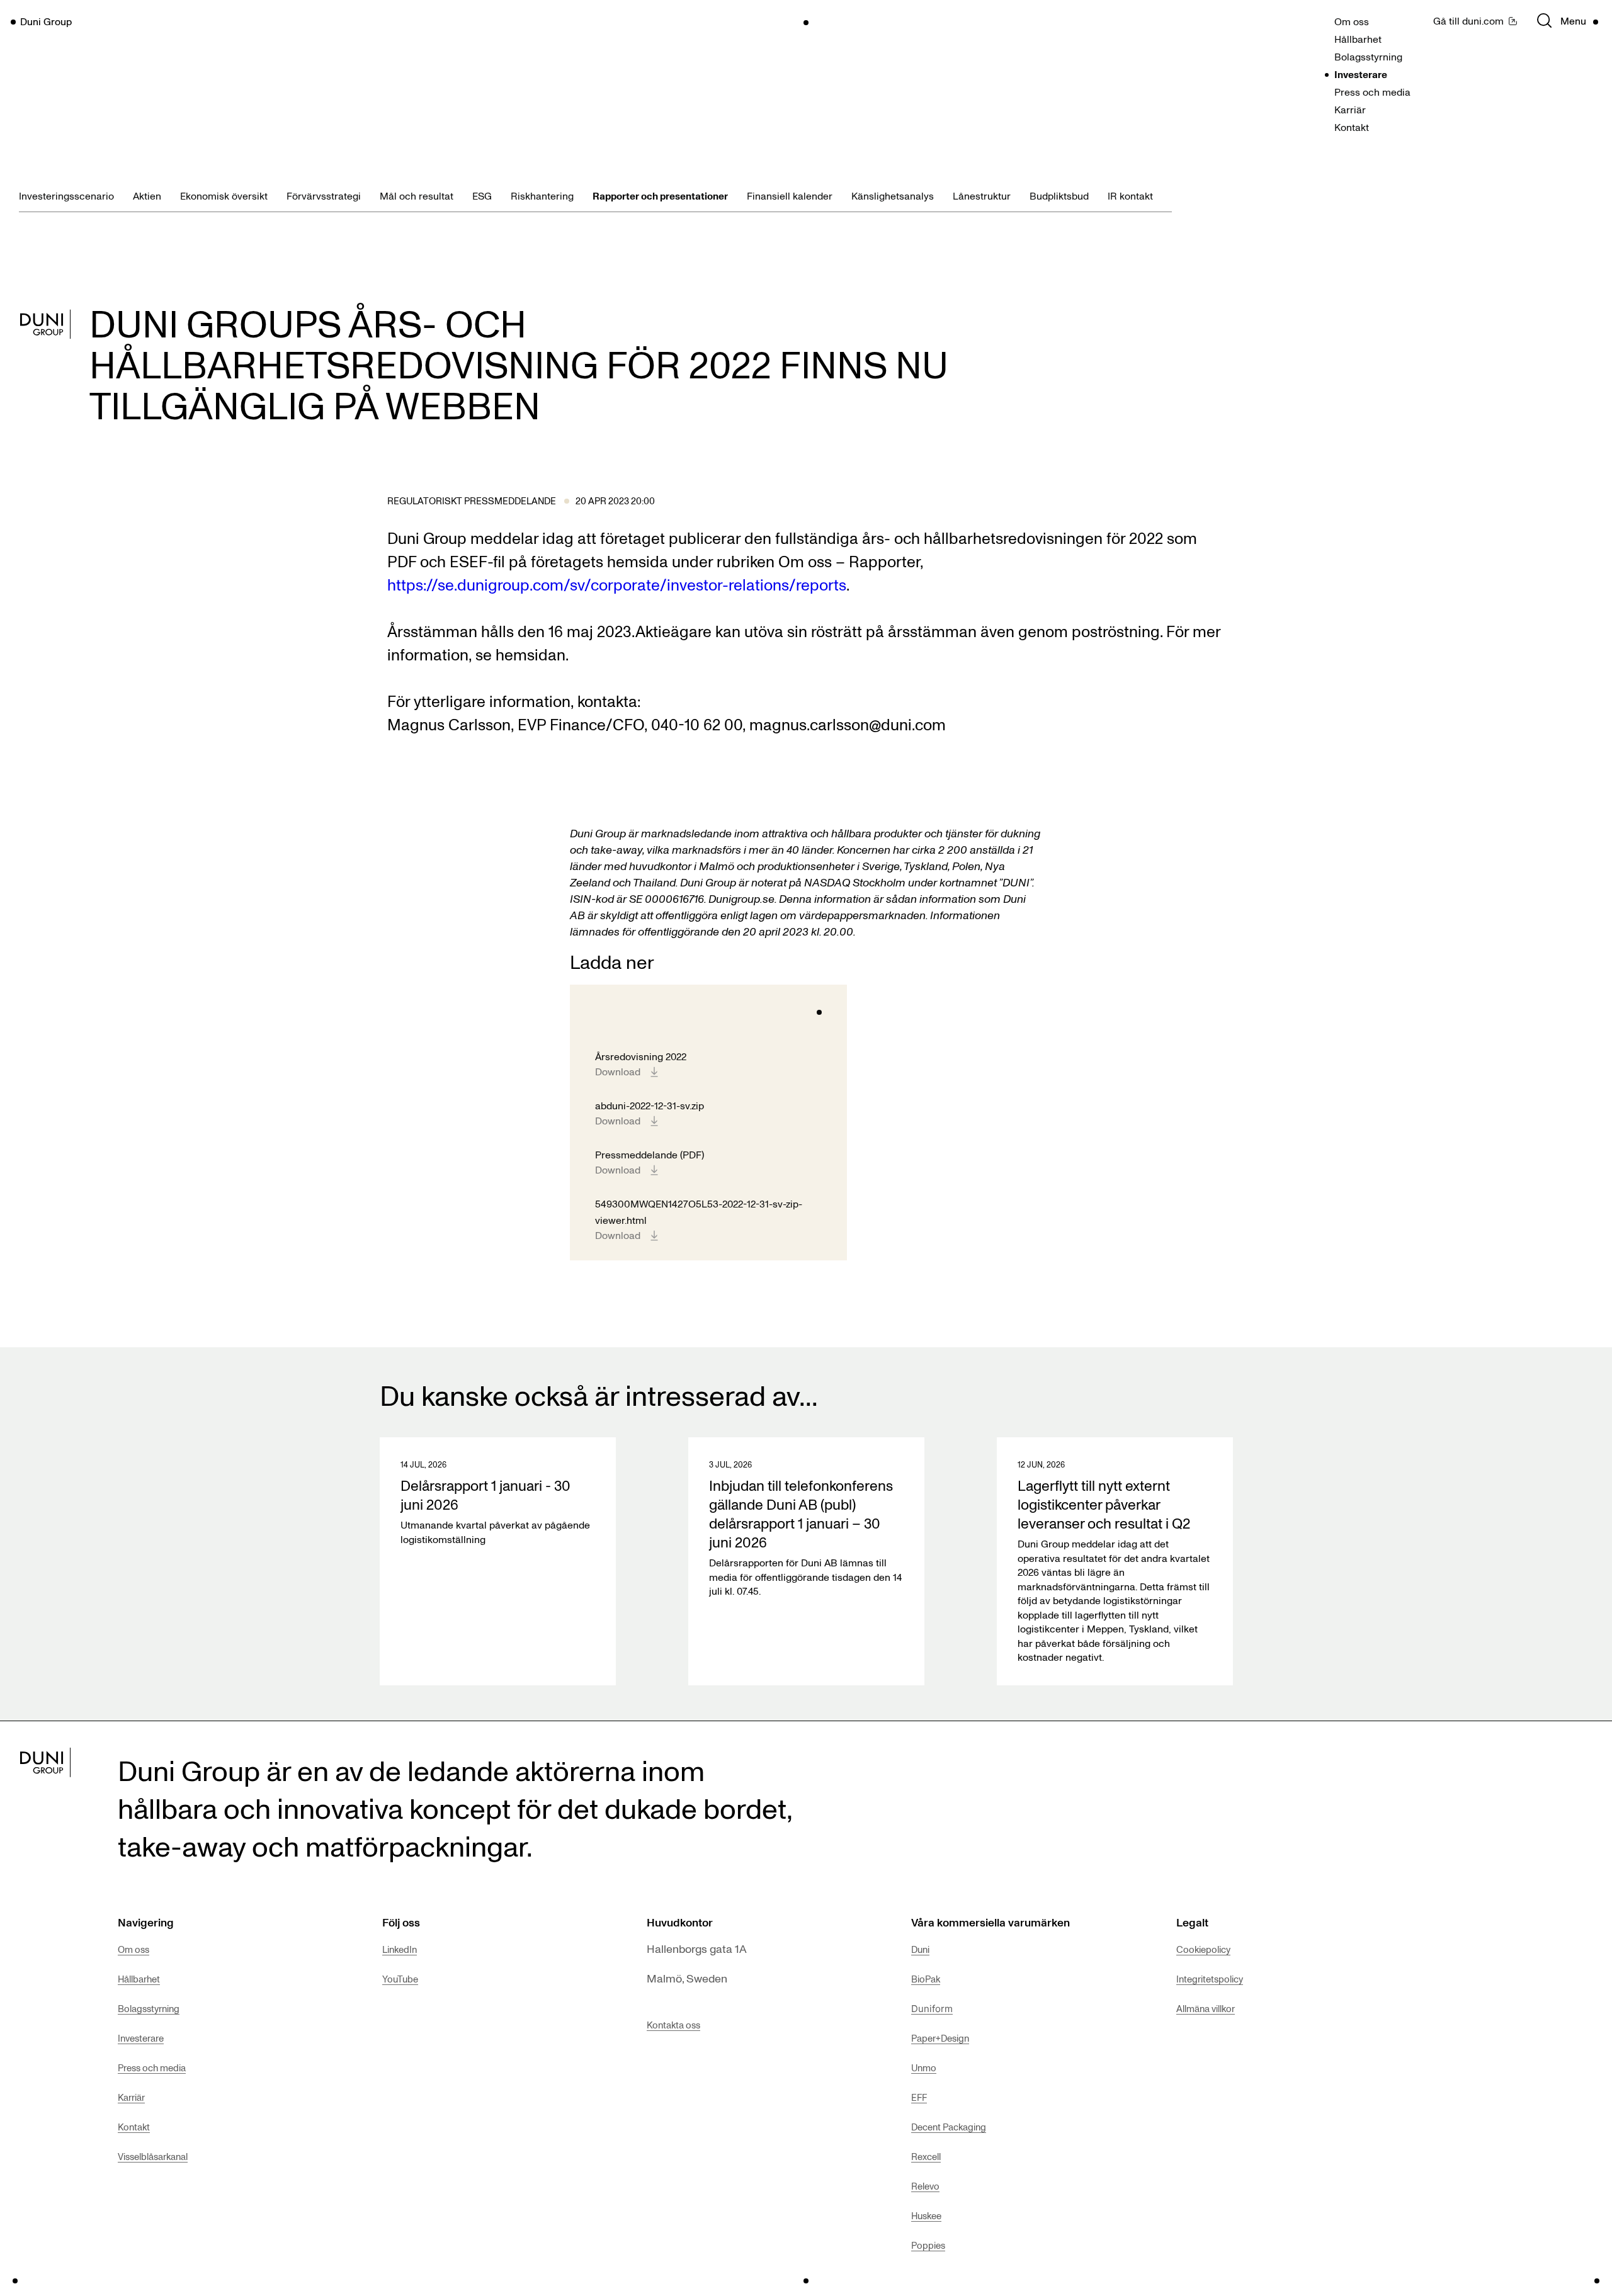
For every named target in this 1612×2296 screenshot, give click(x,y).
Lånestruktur (982, 196)
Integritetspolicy (1210, 1979)
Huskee (926, 2215)
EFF (919, 2097)
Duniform (932, 2009)
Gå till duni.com (1468, 21)
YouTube (400, 1979)
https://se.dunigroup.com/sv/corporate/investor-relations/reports (617, 584)
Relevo (925, 2186)
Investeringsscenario (66, 196)
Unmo (924, 2067)
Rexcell (926, 2156)
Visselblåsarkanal (153, 2156)
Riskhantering (542, 196)
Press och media (1372, 92)
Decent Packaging (949, 2127)
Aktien (147, 196)
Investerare (1361, 74)
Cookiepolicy (1203, 1949)
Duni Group (46, 21)
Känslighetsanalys (893, 196)
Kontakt (1352, 127)
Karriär (1350, 110)
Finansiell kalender (790, 196)
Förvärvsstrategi (324, 196)
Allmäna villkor (1206, 2008)
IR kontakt (1130, 196)
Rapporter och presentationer (660, 196)
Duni (920, 1949)
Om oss (1352, 21)
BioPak (926, 1979)
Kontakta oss (673, 2025)
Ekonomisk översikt (224, 196)
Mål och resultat (417, 196)
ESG (482, 196)
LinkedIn (400, 1949)
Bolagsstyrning (1368, 57)
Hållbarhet (1358, 39)
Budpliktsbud (1059, 196)
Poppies (928, 2245)
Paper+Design (940, 2038)
